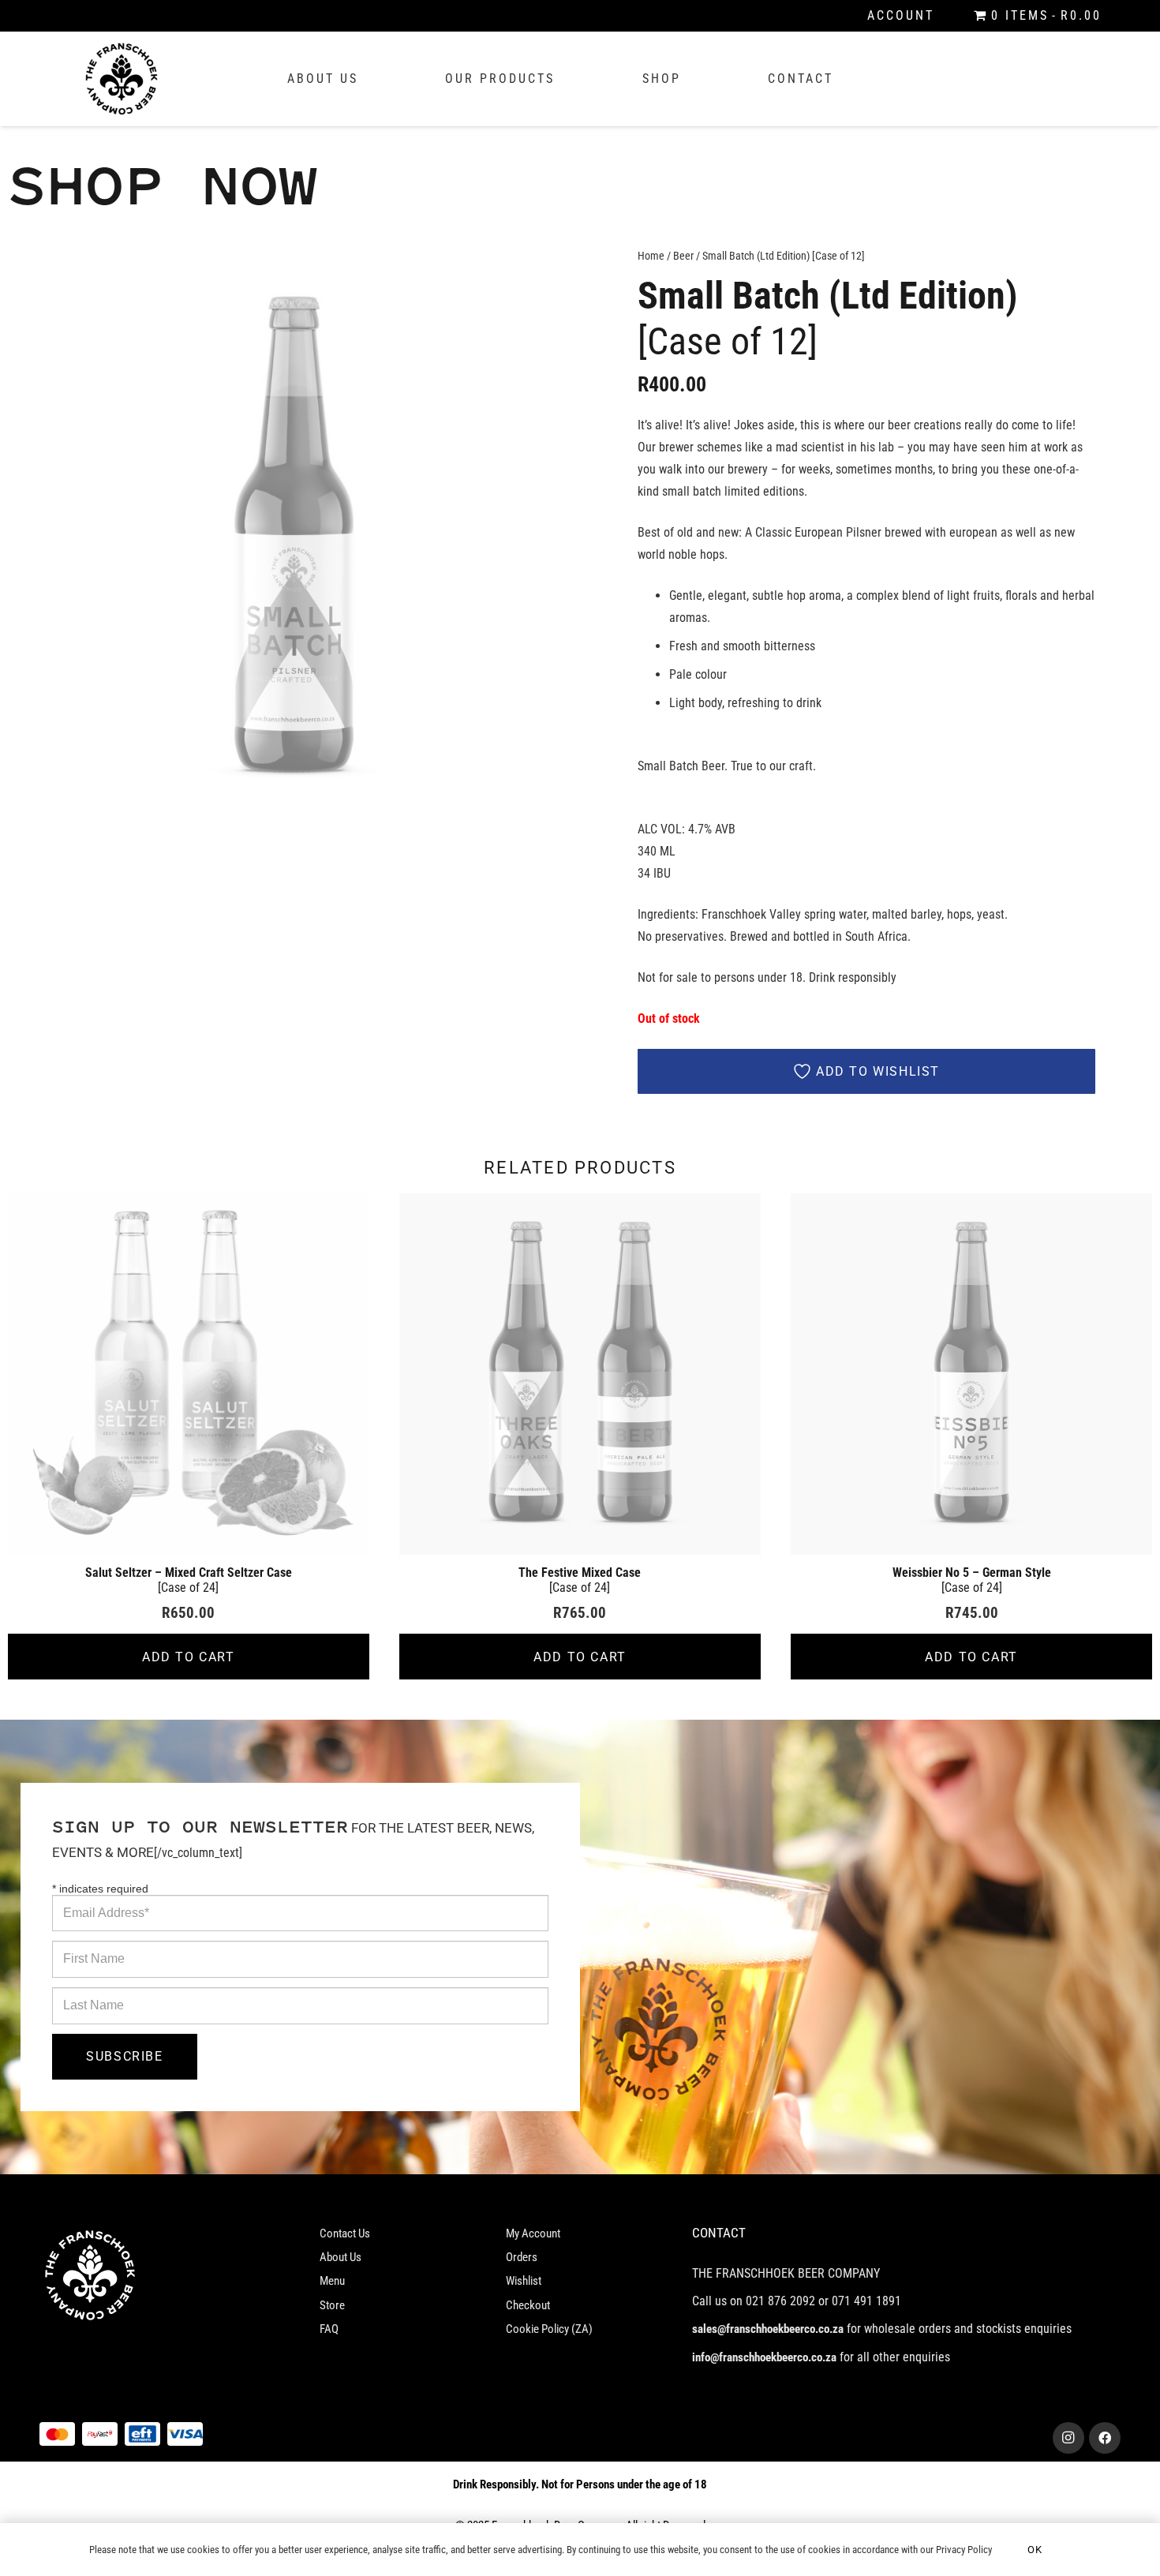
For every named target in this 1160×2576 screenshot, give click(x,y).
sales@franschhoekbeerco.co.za (768, 2329)
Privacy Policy (964, 2550)
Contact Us (345, 2233)
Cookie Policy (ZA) (549, 2329)
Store (332, 2305)
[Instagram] (1068, 2438)
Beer (683, 256)
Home (651, 256)
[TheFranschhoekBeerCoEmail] (122, 79)
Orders (522, 2257)
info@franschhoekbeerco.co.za (764, 2357)
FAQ (329, 2329)
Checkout (528, 2305)
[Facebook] (1105, 2438)
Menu (332, 2281)
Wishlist (524, 2281)
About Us (341, 2257)
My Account (533, 2233)
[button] (555, 273)
